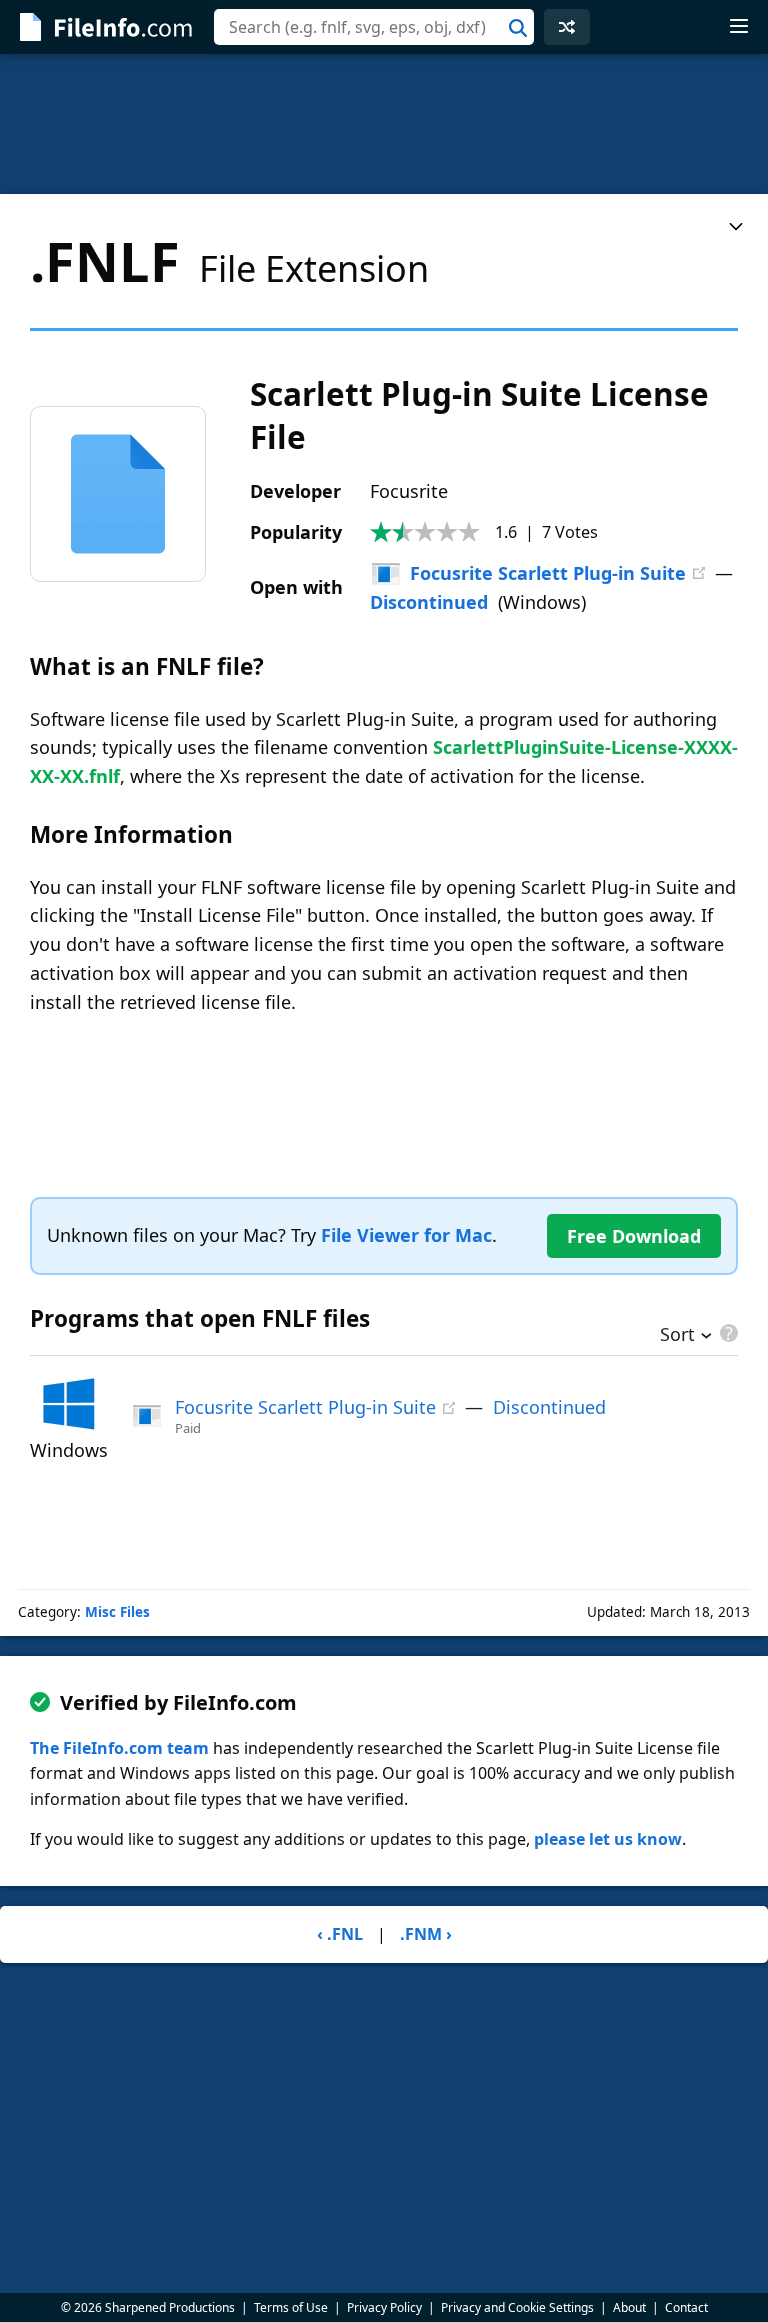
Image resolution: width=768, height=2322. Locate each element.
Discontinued (429, 602)
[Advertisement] (384, 124)
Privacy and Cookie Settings (517, 2307)
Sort (677, 1336)
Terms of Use (291, 2307)
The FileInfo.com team (119, 1748)
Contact (686, 2307)
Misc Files (117, 1612)
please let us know (608, 1839)
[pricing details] (727, 1333)
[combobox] (374, 27)
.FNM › (426, 1934)
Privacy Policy (384, 2307)
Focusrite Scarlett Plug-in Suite (548, 573)
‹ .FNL (340, 1934)
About (629, 2307)
